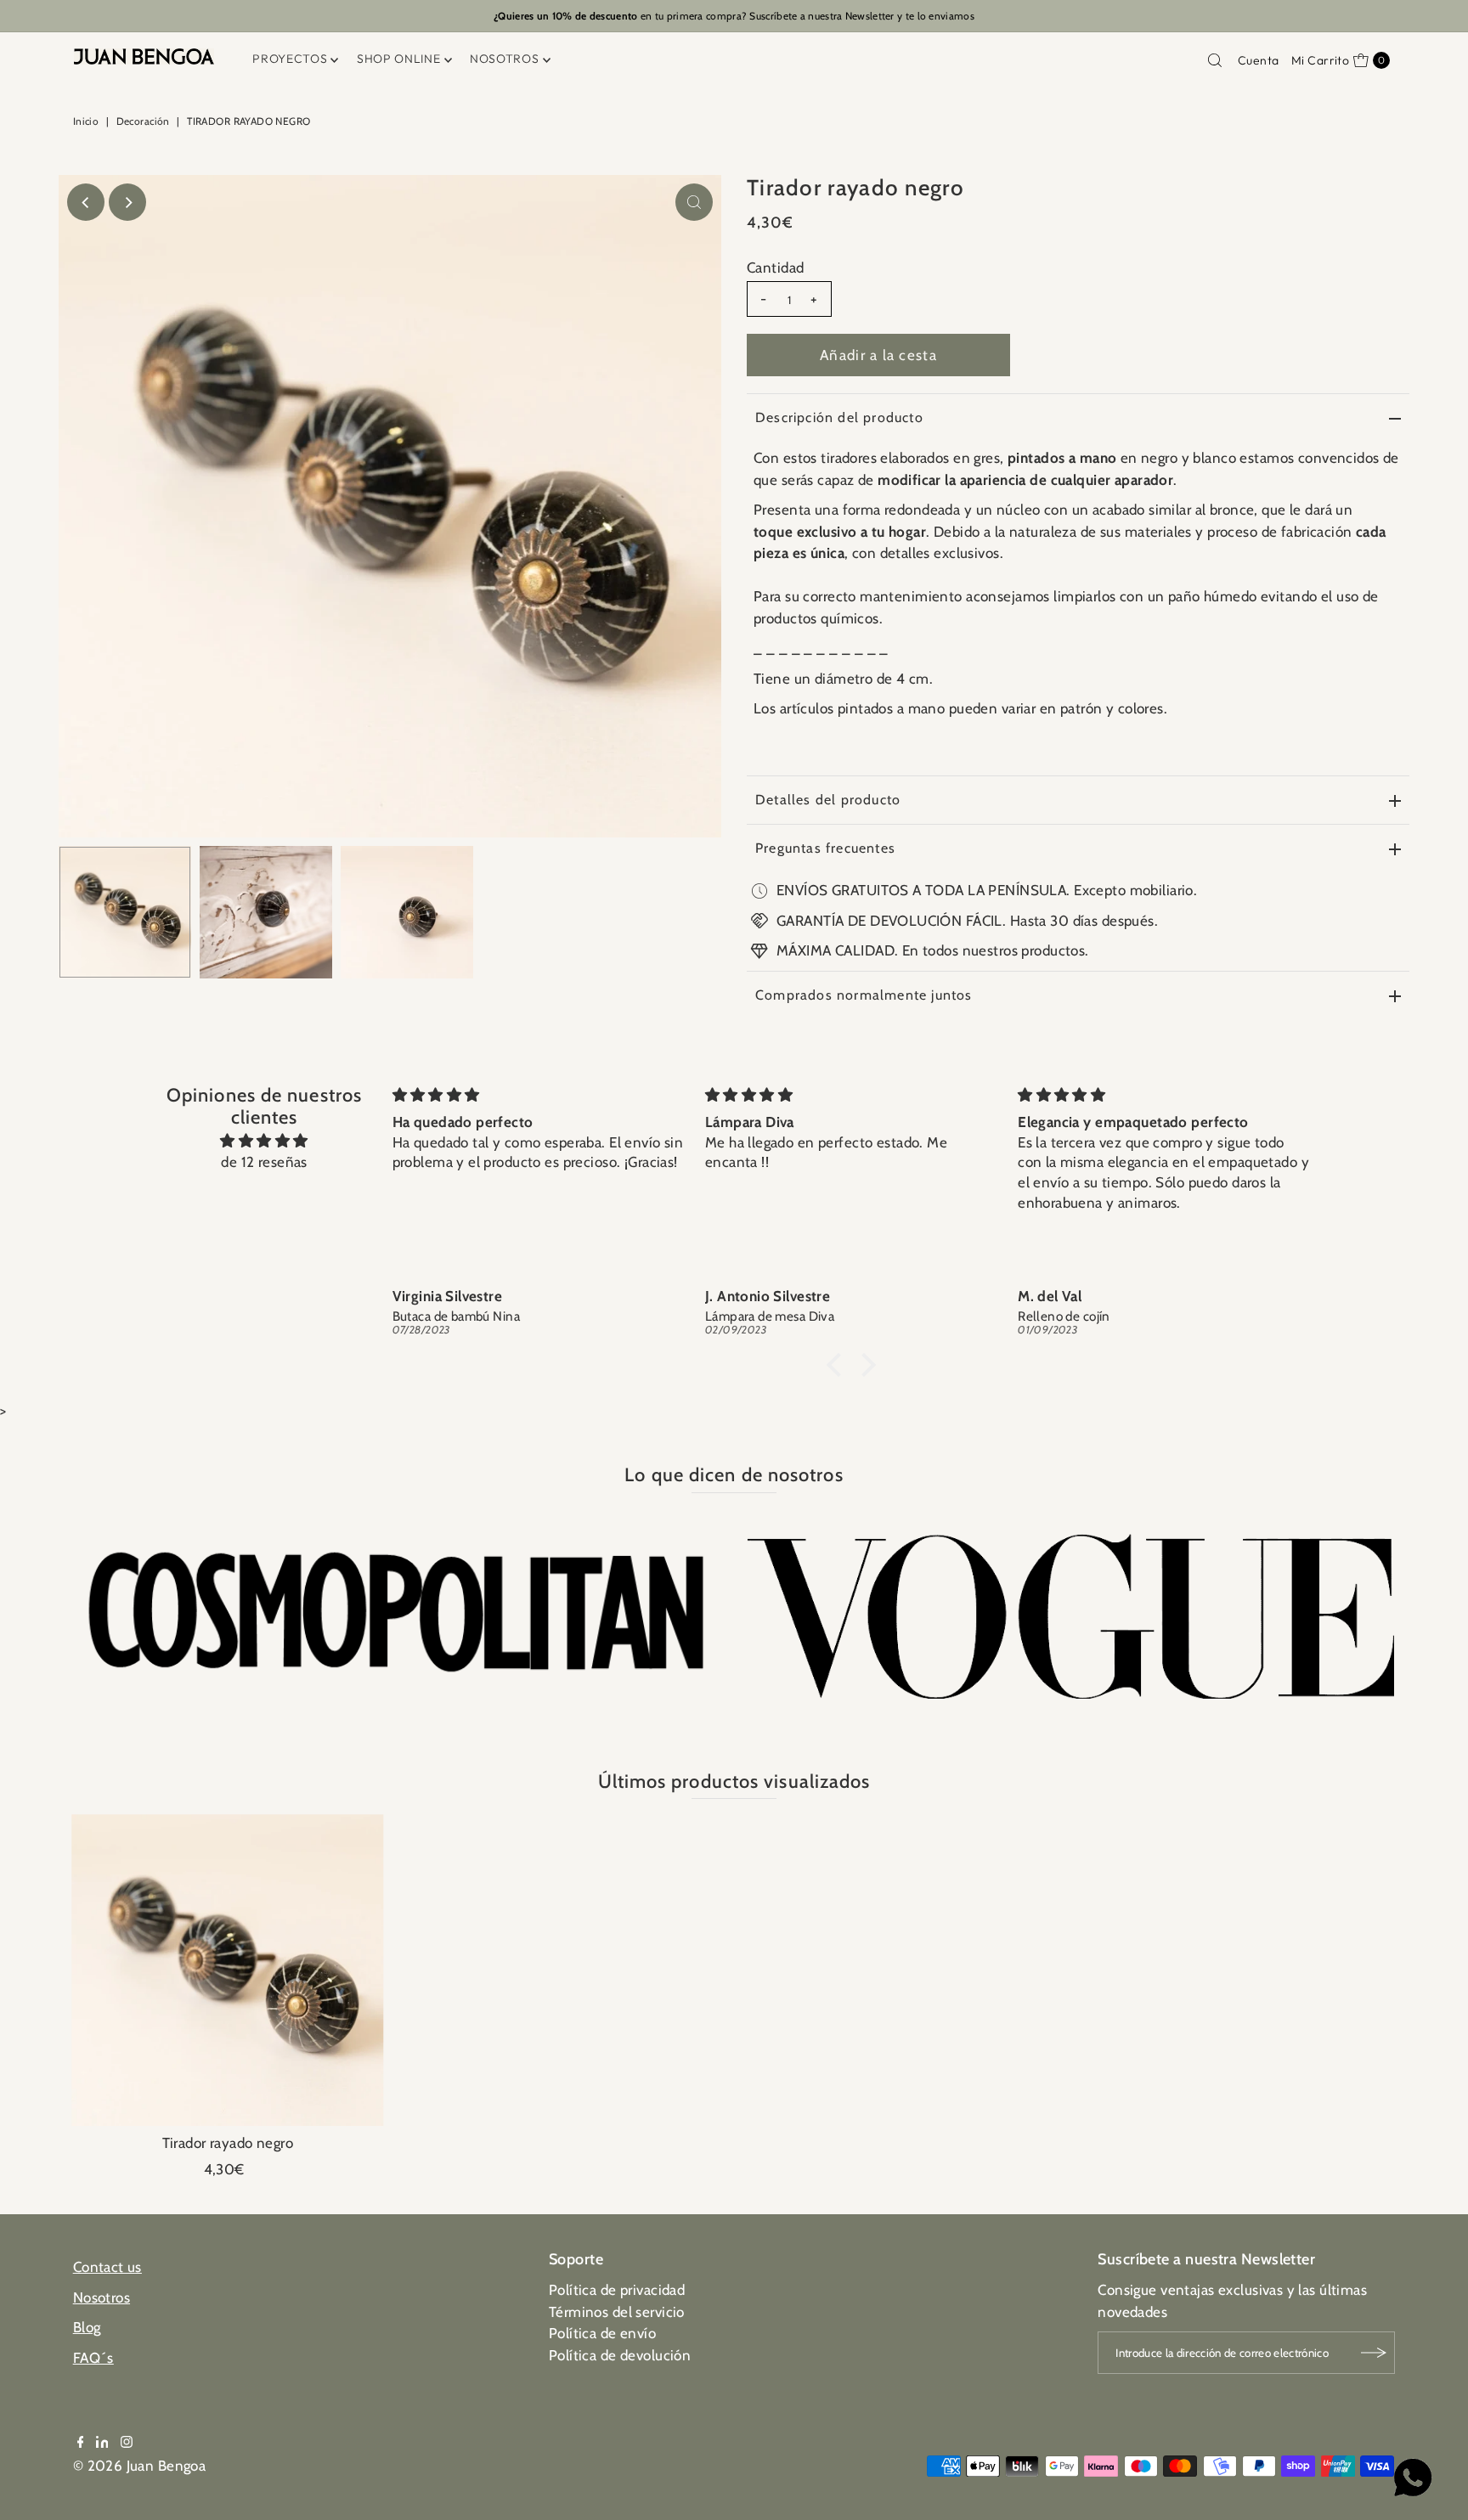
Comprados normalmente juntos (864, 995)
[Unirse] (1374, 2353)
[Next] (127, 202)
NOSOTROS (505, 59)
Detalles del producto (828, 800)
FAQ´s (93, 2358)
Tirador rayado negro (228, 2143)
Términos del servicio (617, 2312)
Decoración (143, 121)
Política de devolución (620, 2355)
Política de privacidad (617, 2290)
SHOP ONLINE (399, 59)
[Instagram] (127, 2443)
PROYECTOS (290, 59)
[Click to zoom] (694, 202)
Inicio (86, 121)
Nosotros (102, 2297)
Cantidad (775, 268)
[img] (264, 1141)
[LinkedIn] (102, 2443)
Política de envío (602, 2333)
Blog (87, 2327)
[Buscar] (1215, 60)
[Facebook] (81, 2443)
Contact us (107, 2267)
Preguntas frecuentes (825, 848)
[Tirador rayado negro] (227, 1970)
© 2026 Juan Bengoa (140, 2466)
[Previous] (86, 202)
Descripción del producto (839, 417)
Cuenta (1259, 60)
